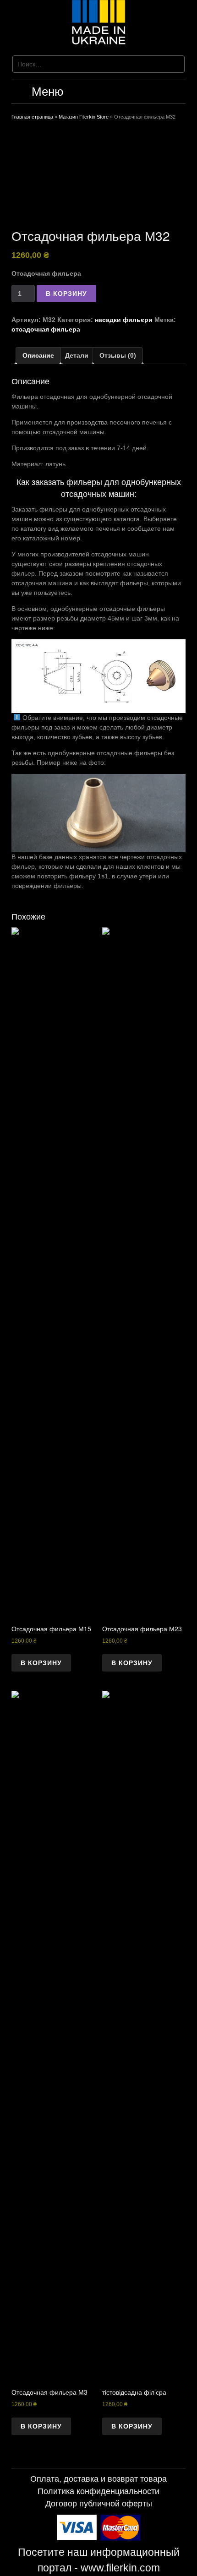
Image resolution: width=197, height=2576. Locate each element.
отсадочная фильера (46, 329)
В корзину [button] (41, 1663)
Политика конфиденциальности (98, 2491)
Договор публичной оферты (99, 2504)
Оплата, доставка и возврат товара (98, 2479)
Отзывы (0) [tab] (118, 355)
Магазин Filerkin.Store (84, 117)
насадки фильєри (124, 320)
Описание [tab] (38, 355)
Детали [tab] (77, 355)
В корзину (66, 294)
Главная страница (32, 117)
